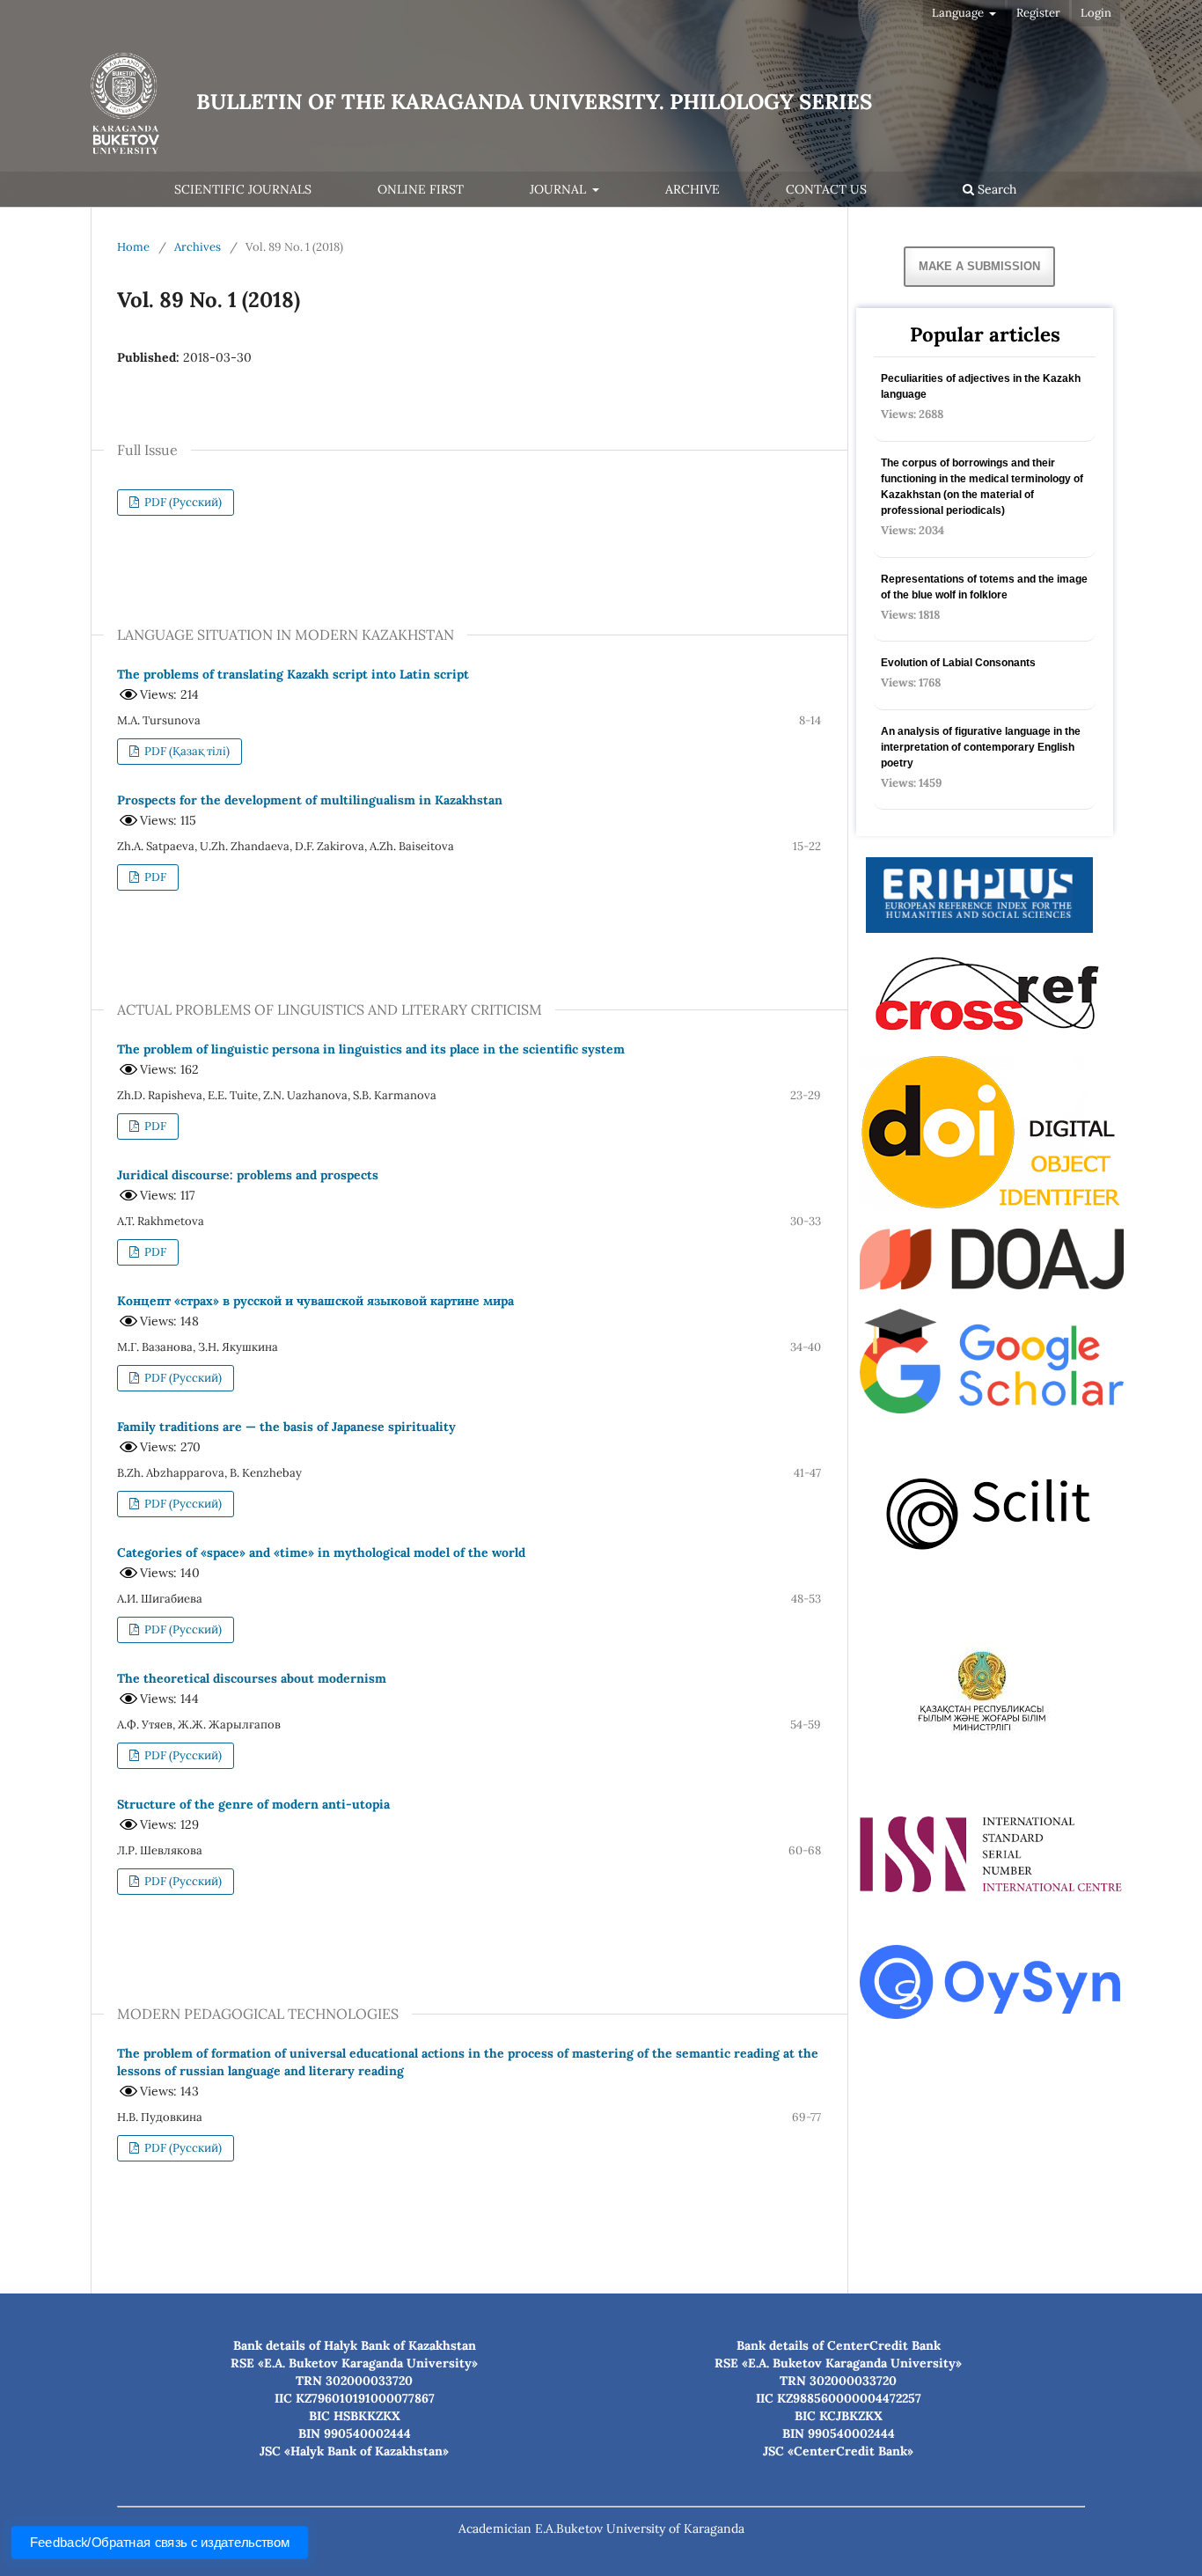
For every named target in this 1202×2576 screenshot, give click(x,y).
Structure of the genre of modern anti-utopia (253, 1804)
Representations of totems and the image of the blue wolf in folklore (984, 587)
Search (995, 189)
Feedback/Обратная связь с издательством (159, 2543)
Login (1096, 13)
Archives (198, 247)
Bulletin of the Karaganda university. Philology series (534, 102)
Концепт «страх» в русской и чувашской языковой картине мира (315, 1301)
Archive (693, 189)
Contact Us (826, 189)
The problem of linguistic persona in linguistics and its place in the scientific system (371, 1049)
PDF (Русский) (182, 502)
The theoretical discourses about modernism (252, 1678)
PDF (154, 877)
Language (959, 13)
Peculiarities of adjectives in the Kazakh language (981, 386)
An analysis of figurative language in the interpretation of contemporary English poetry (981, 747)
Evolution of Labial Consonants (958, 663)
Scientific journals (243, 189)
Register (1038, 13)
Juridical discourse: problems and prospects (248, 1175)
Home (133, 247)
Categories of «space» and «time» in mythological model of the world (321, 1552)
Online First (421, 189)
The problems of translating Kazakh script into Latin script (293, 674)
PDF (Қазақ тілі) (186, 751)
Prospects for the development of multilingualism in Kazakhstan (310, 800)
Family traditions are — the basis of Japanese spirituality (286, 1427)
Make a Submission (979, 266)
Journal (560, 189)
